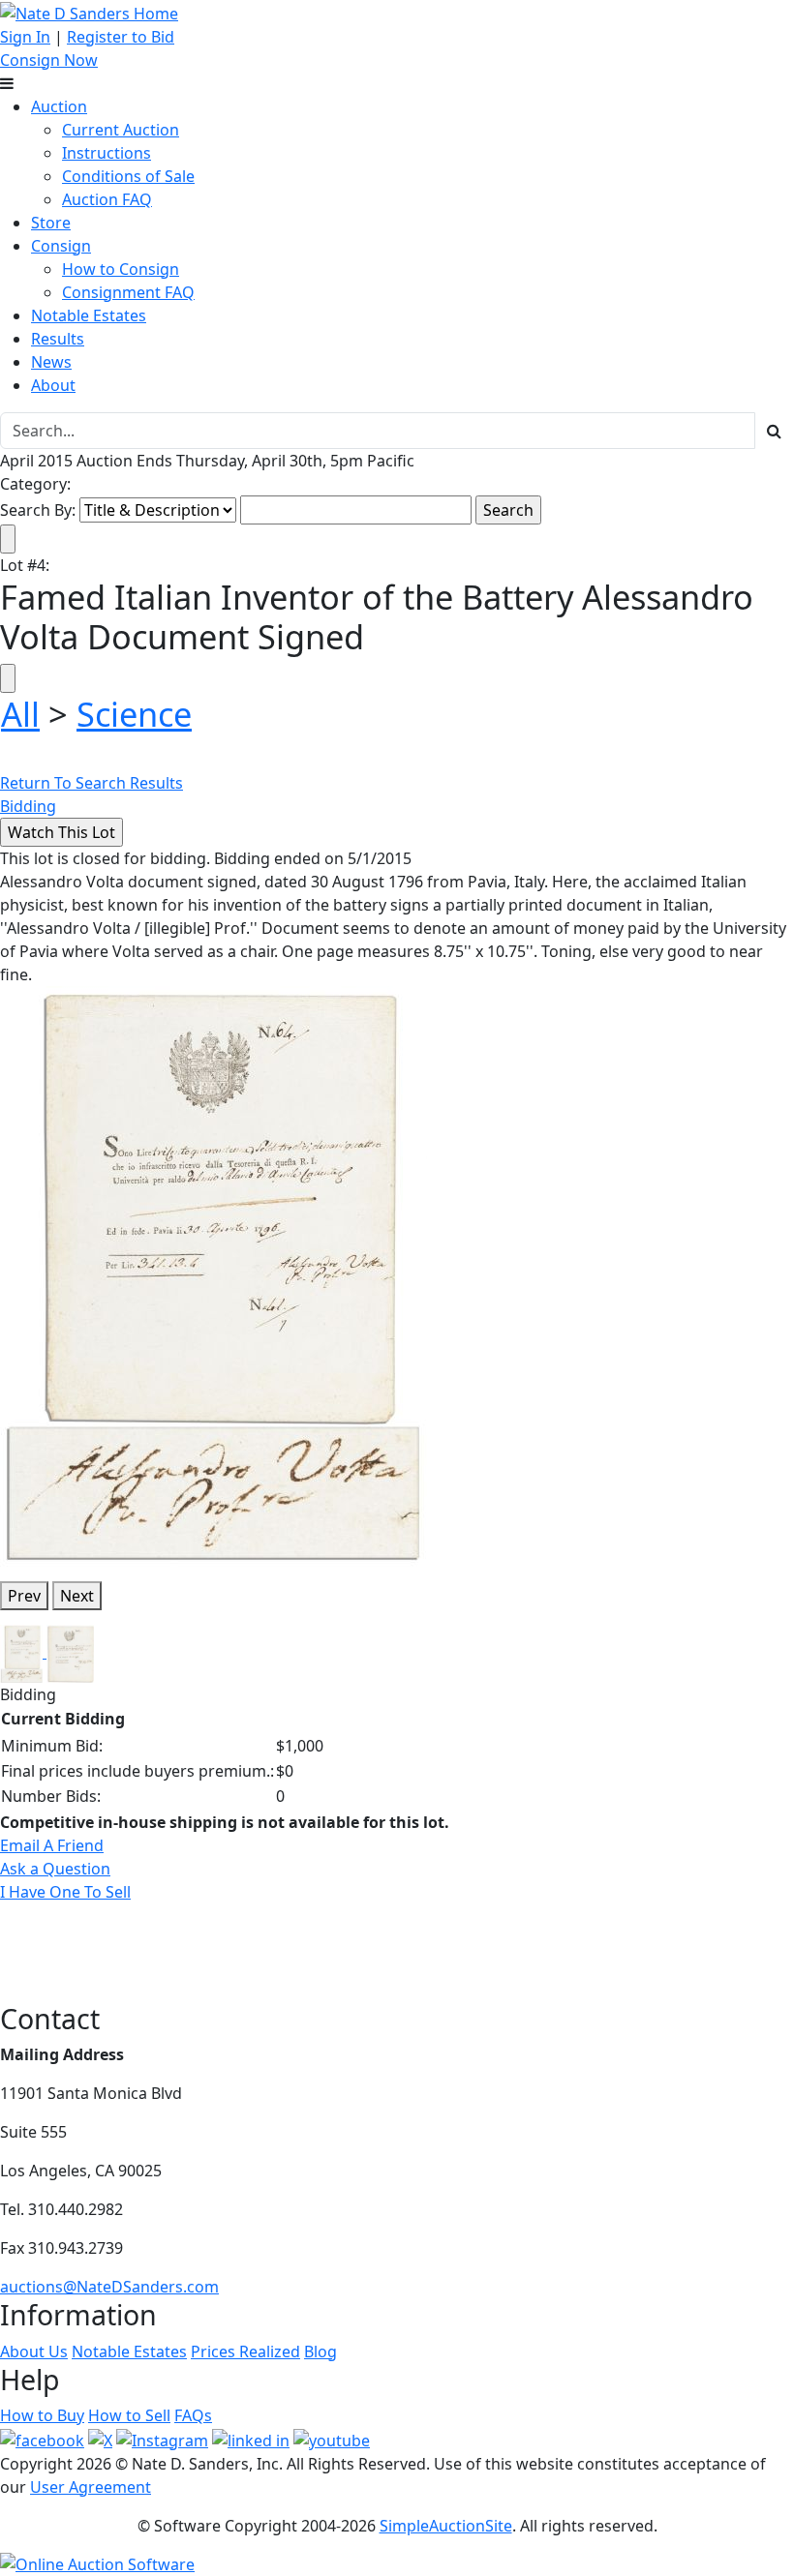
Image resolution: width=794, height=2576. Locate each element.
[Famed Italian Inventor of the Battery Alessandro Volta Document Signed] (214, 1274)
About (53, 385)
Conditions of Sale (128, 176)
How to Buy (42, 2415)
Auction (59, 106)
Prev (24, 1596)
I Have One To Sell (65, 1892)
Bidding (28, 806)
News (51, 362)
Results (58, 339)
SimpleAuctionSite (446, 2526)
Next (77, 1596)
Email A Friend (52, 1845)
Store (51, 223)
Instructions (107, 153)
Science (134, 714)
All (20, 714)
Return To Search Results (92, 783)
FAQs (193, 2415)
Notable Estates (89, 315)
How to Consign (121, 269)
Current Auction (121, 130)
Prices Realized (245, 2351)
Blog (321, 2351)
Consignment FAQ (128, 292)
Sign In (25, 37)
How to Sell (129, 2415)
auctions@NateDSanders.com (109, 2287)
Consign (61, 246)
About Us (34, 2351)
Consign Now (49, 60)
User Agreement (91, 2487)
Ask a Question (55, 1869)
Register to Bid (121, 37)
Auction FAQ (107, 199)
